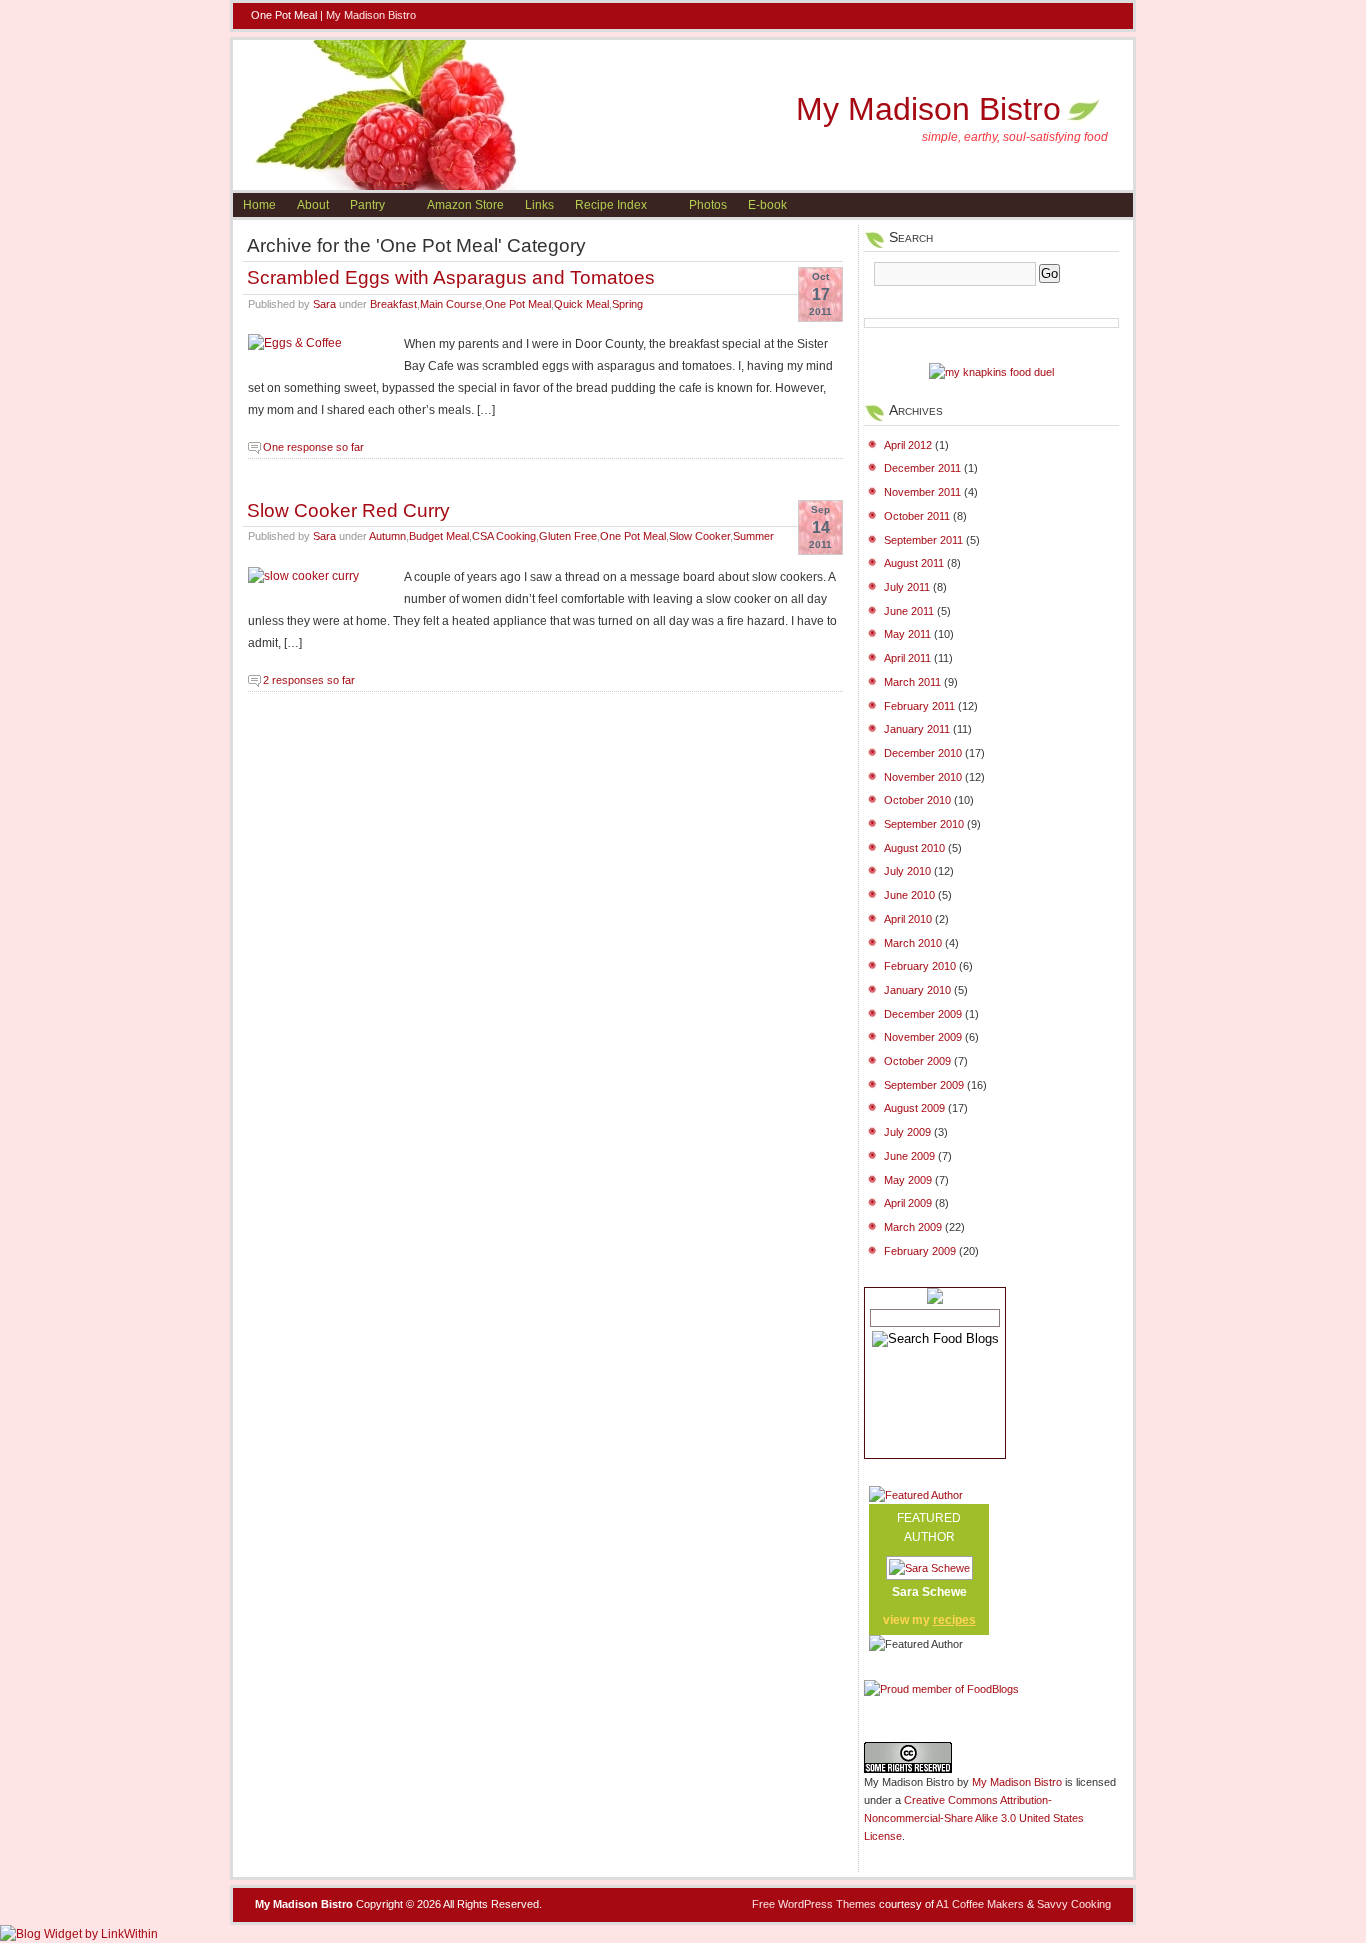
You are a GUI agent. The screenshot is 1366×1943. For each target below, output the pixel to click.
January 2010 (917, 990)
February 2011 (919, 706)
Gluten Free (568, 536)
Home (259, 205)
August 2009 (914, 1108)
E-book (767, 205)
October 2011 (917, 516)
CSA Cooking (504, 536)
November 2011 (922, 492)
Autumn (387, 536)
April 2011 (907, 658)
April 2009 (908, 1203)
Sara (324, 304)
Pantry (367, 205)
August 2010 (914, 848)
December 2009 (923, 1014)
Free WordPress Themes (814, 1904)
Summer (753, 536)
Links (539, 205)
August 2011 (914, 563)
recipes (954, 1620)
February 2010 (920, 966)
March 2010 (913, 943)
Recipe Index (611, 205)
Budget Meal (439, 536)
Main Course (451, 304)
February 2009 (920, 1251)
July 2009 (907, 1132)
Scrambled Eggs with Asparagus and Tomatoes (451, 277)
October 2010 (917, 800)
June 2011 (909, 611)
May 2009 (908, 1180)
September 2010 (924, 824)
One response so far (313, 447)
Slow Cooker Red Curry (348, 510)
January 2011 (917, 729)
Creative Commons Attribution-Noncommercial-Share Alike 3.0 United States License (974, 1818)
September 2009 (924, 1085)
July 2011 (907, 587)
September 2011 (923, 540)
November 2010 (923, 777)
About (313, 205)
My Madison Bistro (371, 15)
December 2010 (923, 753)
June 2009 (909, 1156)
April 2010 (908, 919)
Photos (708, 205)
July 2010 (907, 871)
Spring (627, 304)
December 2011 (922, 468)
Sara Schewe (929, 1592)
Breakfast (393, 304)
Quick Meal (581, 304)
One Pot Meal (518, 304)
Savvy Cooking (1074, 1904)
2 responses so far (309, 680)
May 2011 (907, 634)
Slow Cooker (699, 536)
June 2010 (909, 895)
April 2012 (908, 445)
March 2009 (913, 1227)
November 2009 (923, 1037)
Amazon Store (465, 205)
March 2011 (912, 682)
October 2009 (917, 1061)
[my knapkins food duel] (991, 372)
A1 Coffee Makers (980, 1904)
